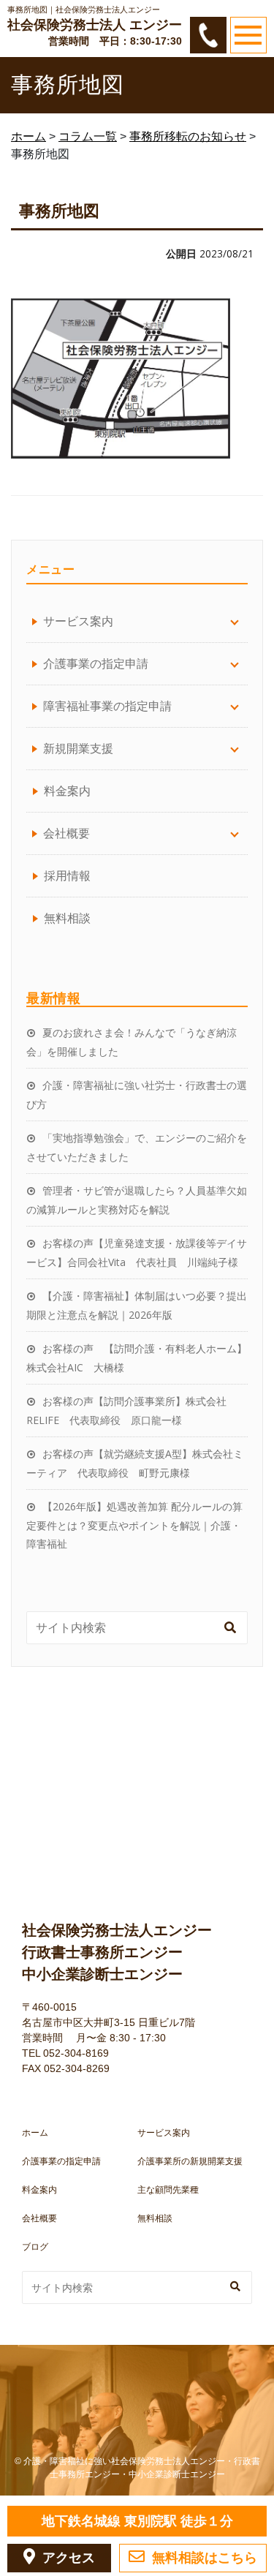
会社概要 (39, 2218)
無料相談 (67, 918)
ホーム (35, 2133)
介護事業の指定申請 (61, 2161)
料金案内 (67, 791)
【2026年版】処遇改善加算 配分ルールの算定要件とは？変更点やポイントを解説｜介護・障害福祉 (134, 1525)
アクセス (69, 2558)
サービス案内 (164, 2133)
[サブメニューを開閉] (235, 621)
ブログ (35, 2247)
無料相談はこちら (205, 2558)
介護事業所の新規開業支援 (190, 2161)
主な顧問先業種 (168, 2190)
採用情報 (67, 875)
